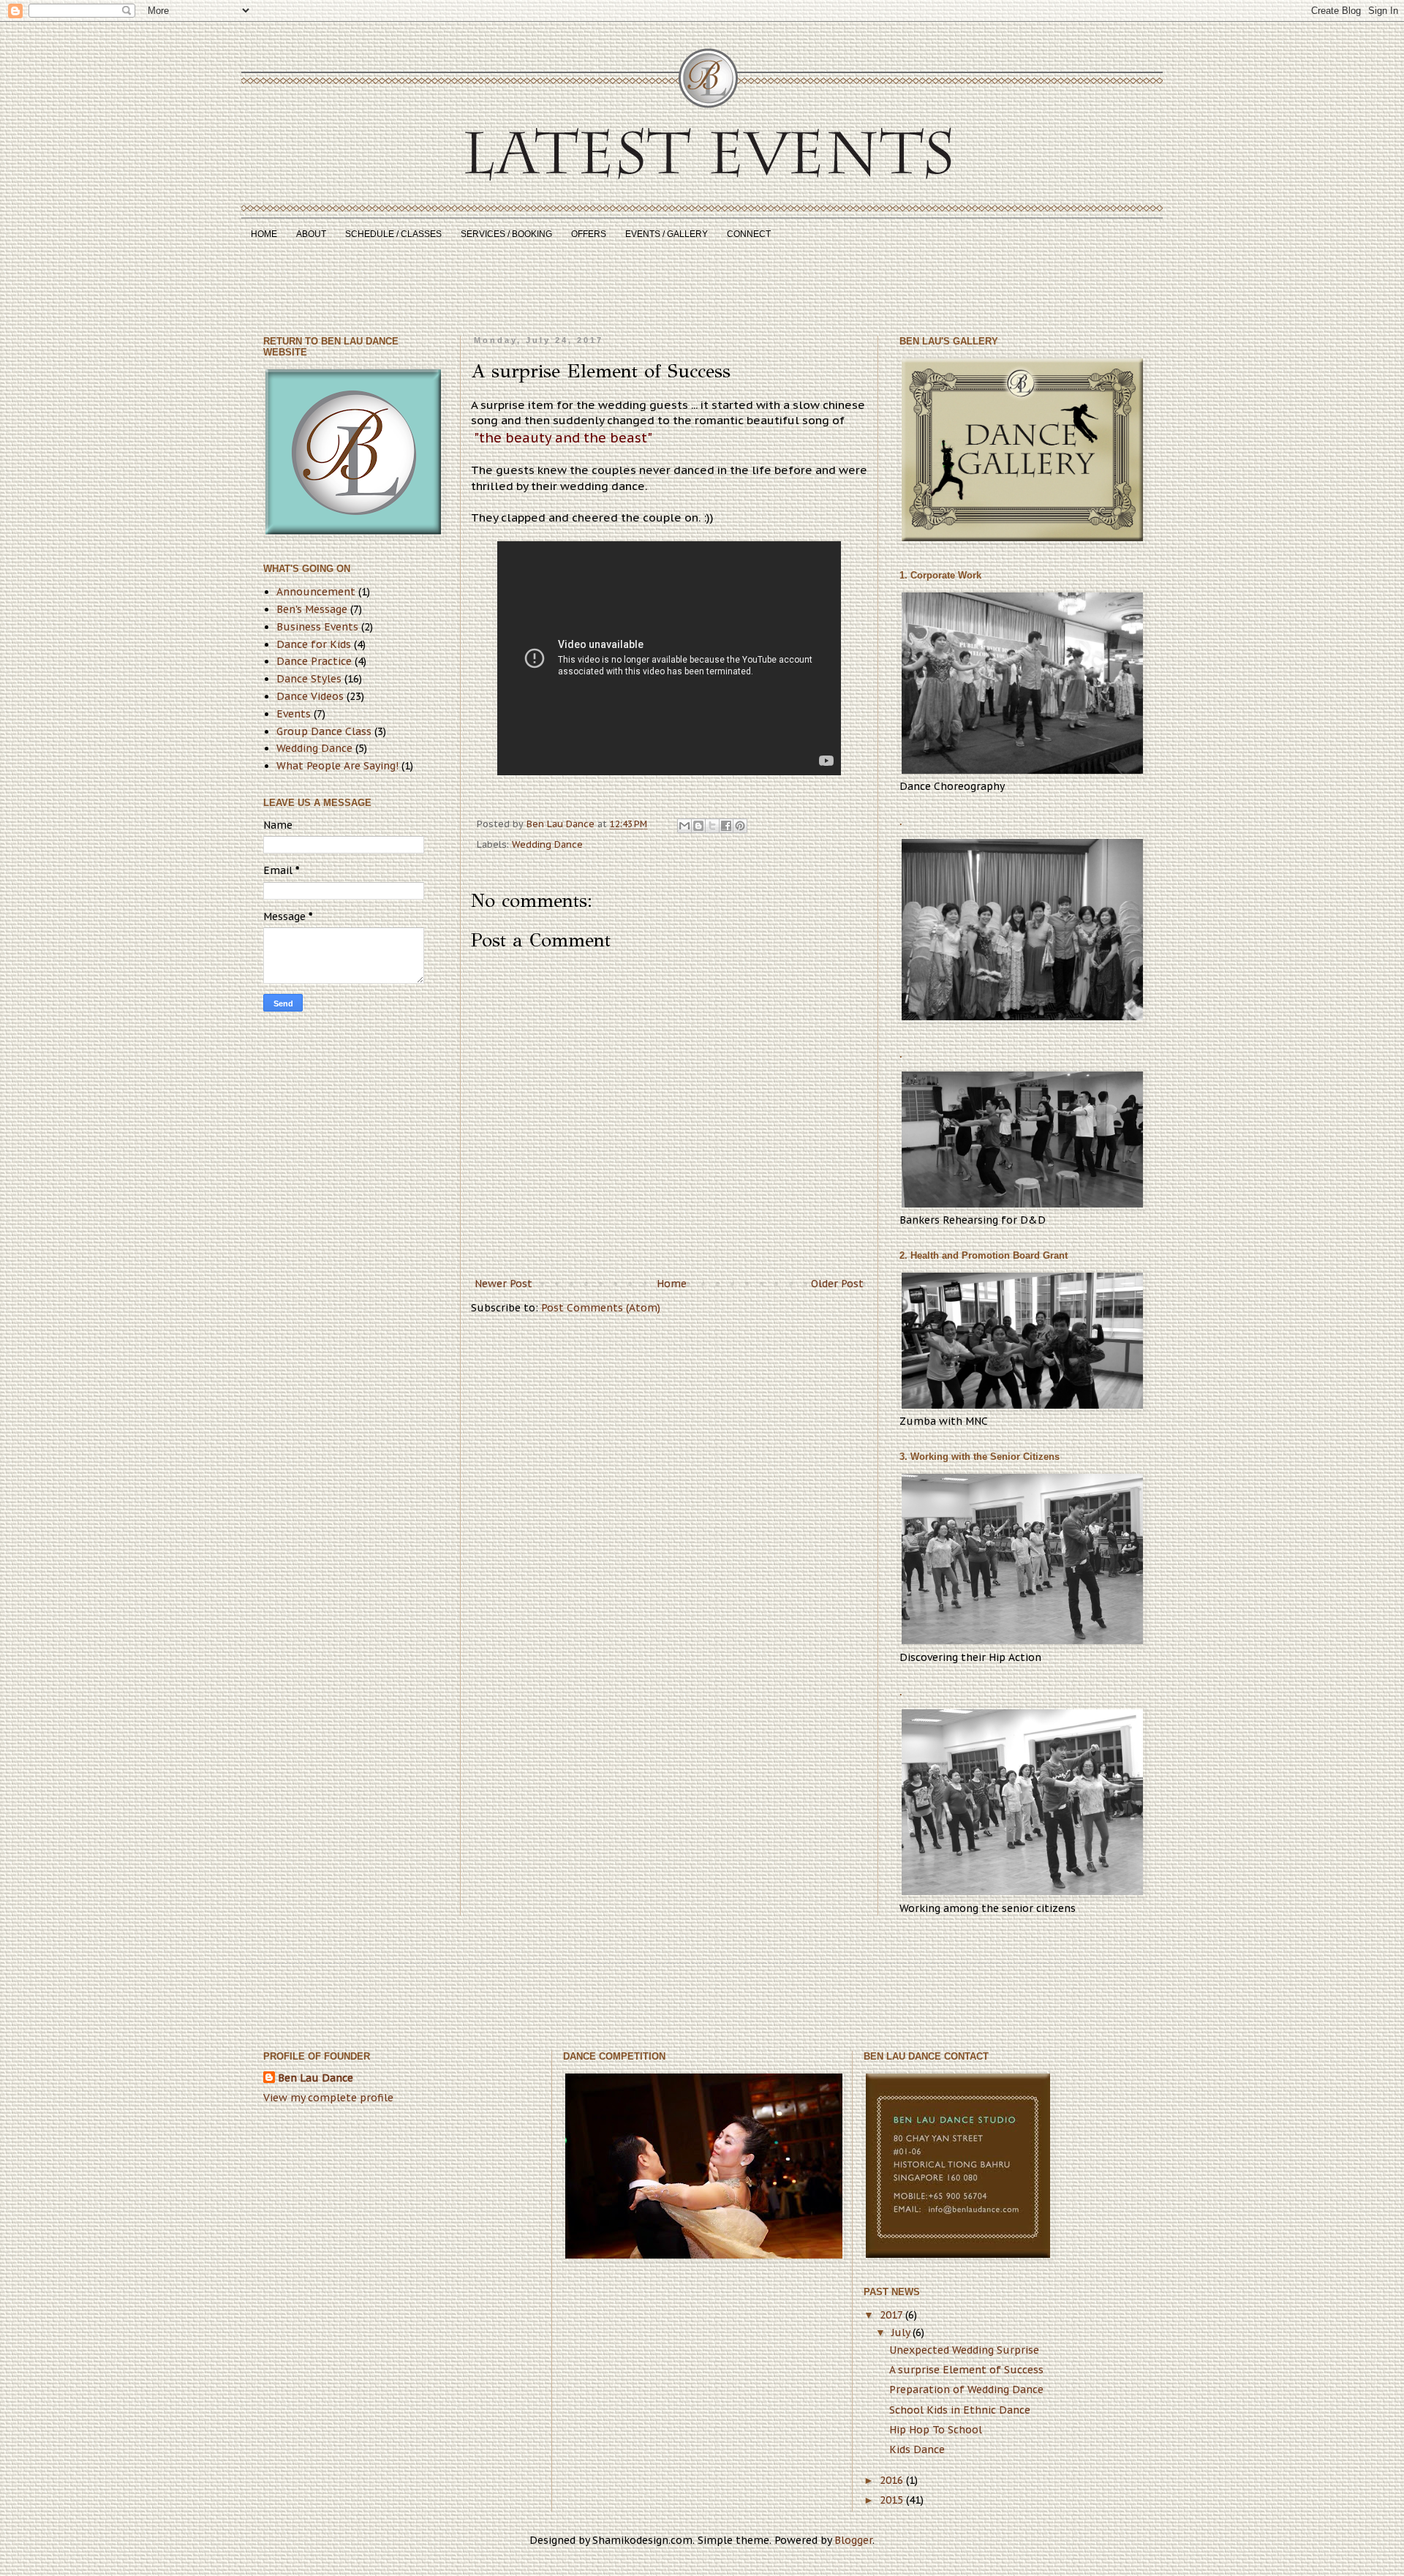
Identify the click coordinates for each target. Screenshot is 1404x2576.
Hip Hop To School (936, 2430)
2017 (892, 2315)
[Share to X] (712, 826)
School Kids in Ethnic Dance (960, 2410)
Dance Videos (310, 696)
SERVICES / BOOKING (506, 234)
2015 (893, 2500)
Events (294, 714)
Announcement (316, 592)
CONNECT (749, 234)
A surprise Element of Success (966, 2370)
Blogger (853, 2540)
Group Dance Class (324, 731)
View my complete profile (328, 2098)
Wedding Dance (547, 844)
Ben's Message (312, 609)
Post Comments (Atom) (601, 1308)
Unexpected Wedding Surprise (964, 2350)
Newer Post (503, 1284)
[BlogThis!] (698, 826)
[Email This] (684, 826)
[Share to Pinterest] (740, 826)
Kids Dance (917, 2449)
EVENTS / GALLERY (667, 234)
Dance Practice (314, 661)
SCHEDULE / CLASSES (393, 234)
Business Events (317, 627)
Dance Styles (309, 679)
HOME (264, 234)
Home (672, 1284)
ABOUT (311, 234)
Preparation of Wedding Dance (966, 2389)
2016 (893, 2480)
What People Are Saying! (337, 766)
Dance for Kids (314, 644)
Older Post (837, 1284)
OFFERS (589, 234)
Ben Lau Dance (316, 2078)
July (902, 2332)
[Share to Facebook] (726, 826)
